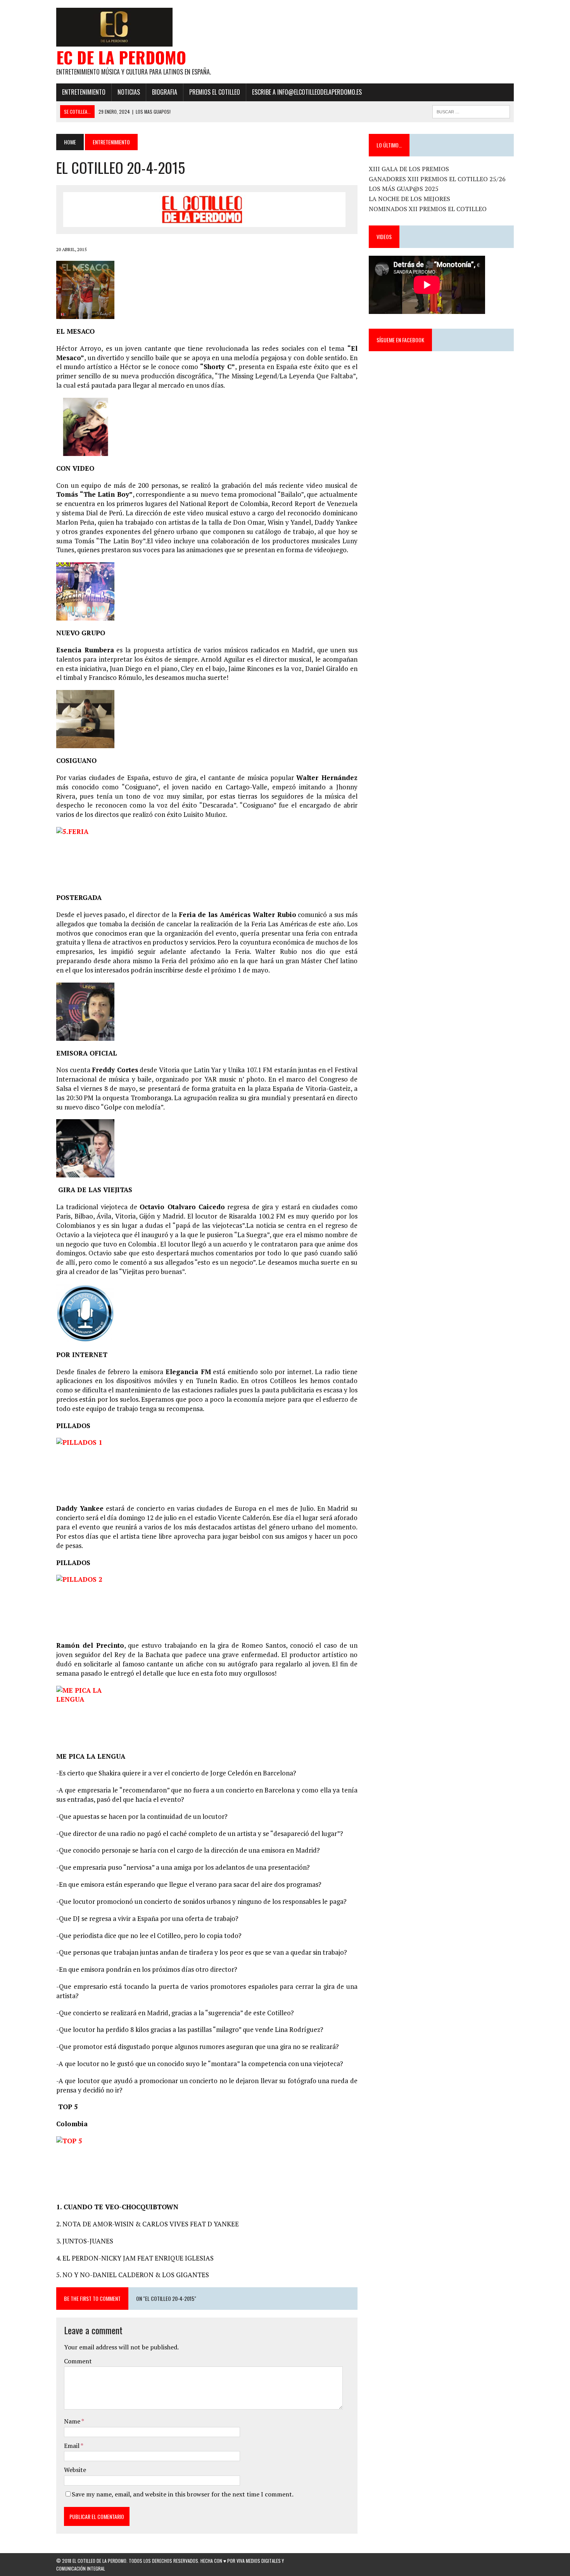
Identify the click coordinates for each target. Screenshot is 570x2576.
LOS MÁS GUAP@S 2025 (404, 189)
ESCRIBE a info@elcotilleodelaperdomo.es (307, 92)
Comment (78, 2361)
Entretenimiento (84, 92)
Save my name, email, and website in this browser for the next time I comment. (183, 2494)
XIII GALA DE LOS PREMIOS (409, 169)
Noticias (129, 92)
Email (72, 2446)
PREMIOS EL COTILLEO (215, 92)
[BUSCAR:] (471, 111)
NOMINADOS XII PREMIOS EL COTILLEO (428, 209)
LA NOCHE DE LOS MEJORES (409, 199)
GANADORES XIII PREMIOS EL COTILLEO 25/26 (437, 179)
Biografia (165, 92)
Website (75, 2470)
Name (73, 2421)
